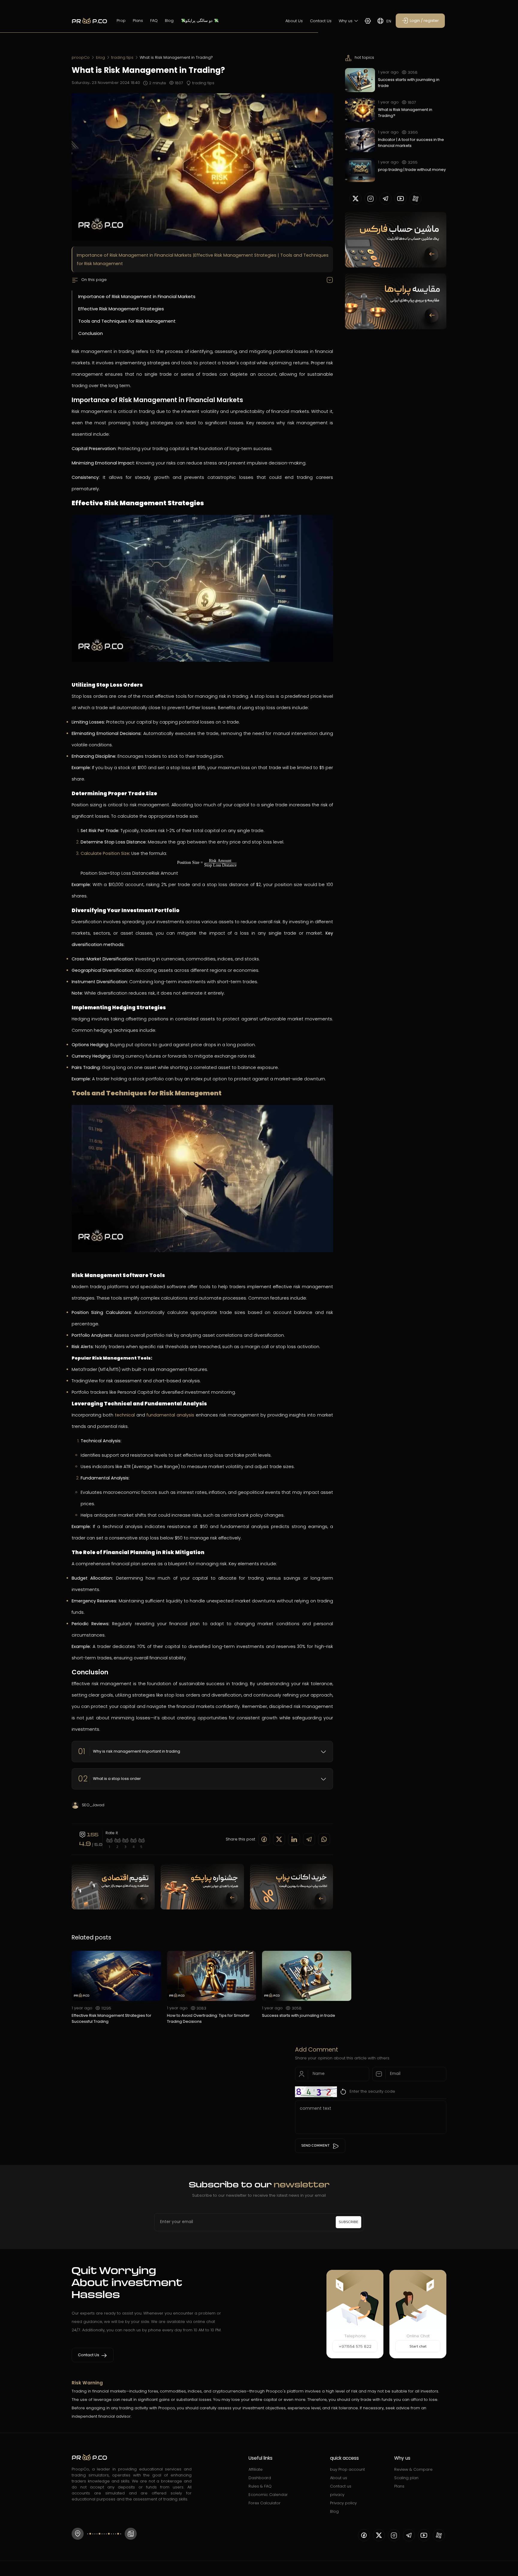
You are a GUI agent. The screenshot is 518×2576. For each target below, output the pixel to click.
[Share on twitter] (279, 1839)
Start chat (418, 2347)
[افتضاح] (110, 1841)
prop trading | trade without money (412, 170)
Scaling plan (406, 2478)
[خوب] (134, 1841)
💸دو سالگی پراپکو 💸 (200, 21)
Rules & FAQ (260, 2486)
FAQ (154, 21)
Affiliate (256, 2469)
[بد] (118, 1841)
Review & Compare (413, 2469)
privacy (337, 2495)
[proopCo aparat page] (415, 198)
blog (100, 57)
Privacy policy (343, 2503)
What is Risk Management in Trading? (405, 113)
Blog (169, 21)
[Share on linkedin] (294, 1839)
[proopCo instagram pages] (371, 198)
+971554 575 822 (355, 2346)
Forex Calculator (265, 2503)
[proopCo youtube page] (400, 198)
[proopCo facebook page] (364, 2535)
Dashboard (260, 2478)
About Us (294, 21)
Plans (138, 21)
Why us (346, 21)
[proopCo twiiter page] (356, 198)
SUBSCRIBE (348, 2222)
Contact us (341, 2486)
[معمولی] (125, 1841)
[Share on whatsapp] (324, 1839)
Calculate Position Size (105, 853)
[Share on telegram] (309, 1839)
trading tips (122, 57)
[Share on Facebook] (264, 1839)
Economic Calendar (268, 2495)
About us (339, 2478)
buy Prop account (347, 2469)
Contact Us (321, 21)
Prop (121, 21)
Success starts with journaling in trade (409, 83)
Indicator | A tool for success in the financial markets (411, 143)
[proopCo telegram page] (386, 198)
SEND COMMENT (315, 2146)
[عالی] (142, 1841)
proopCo (81, 57)
